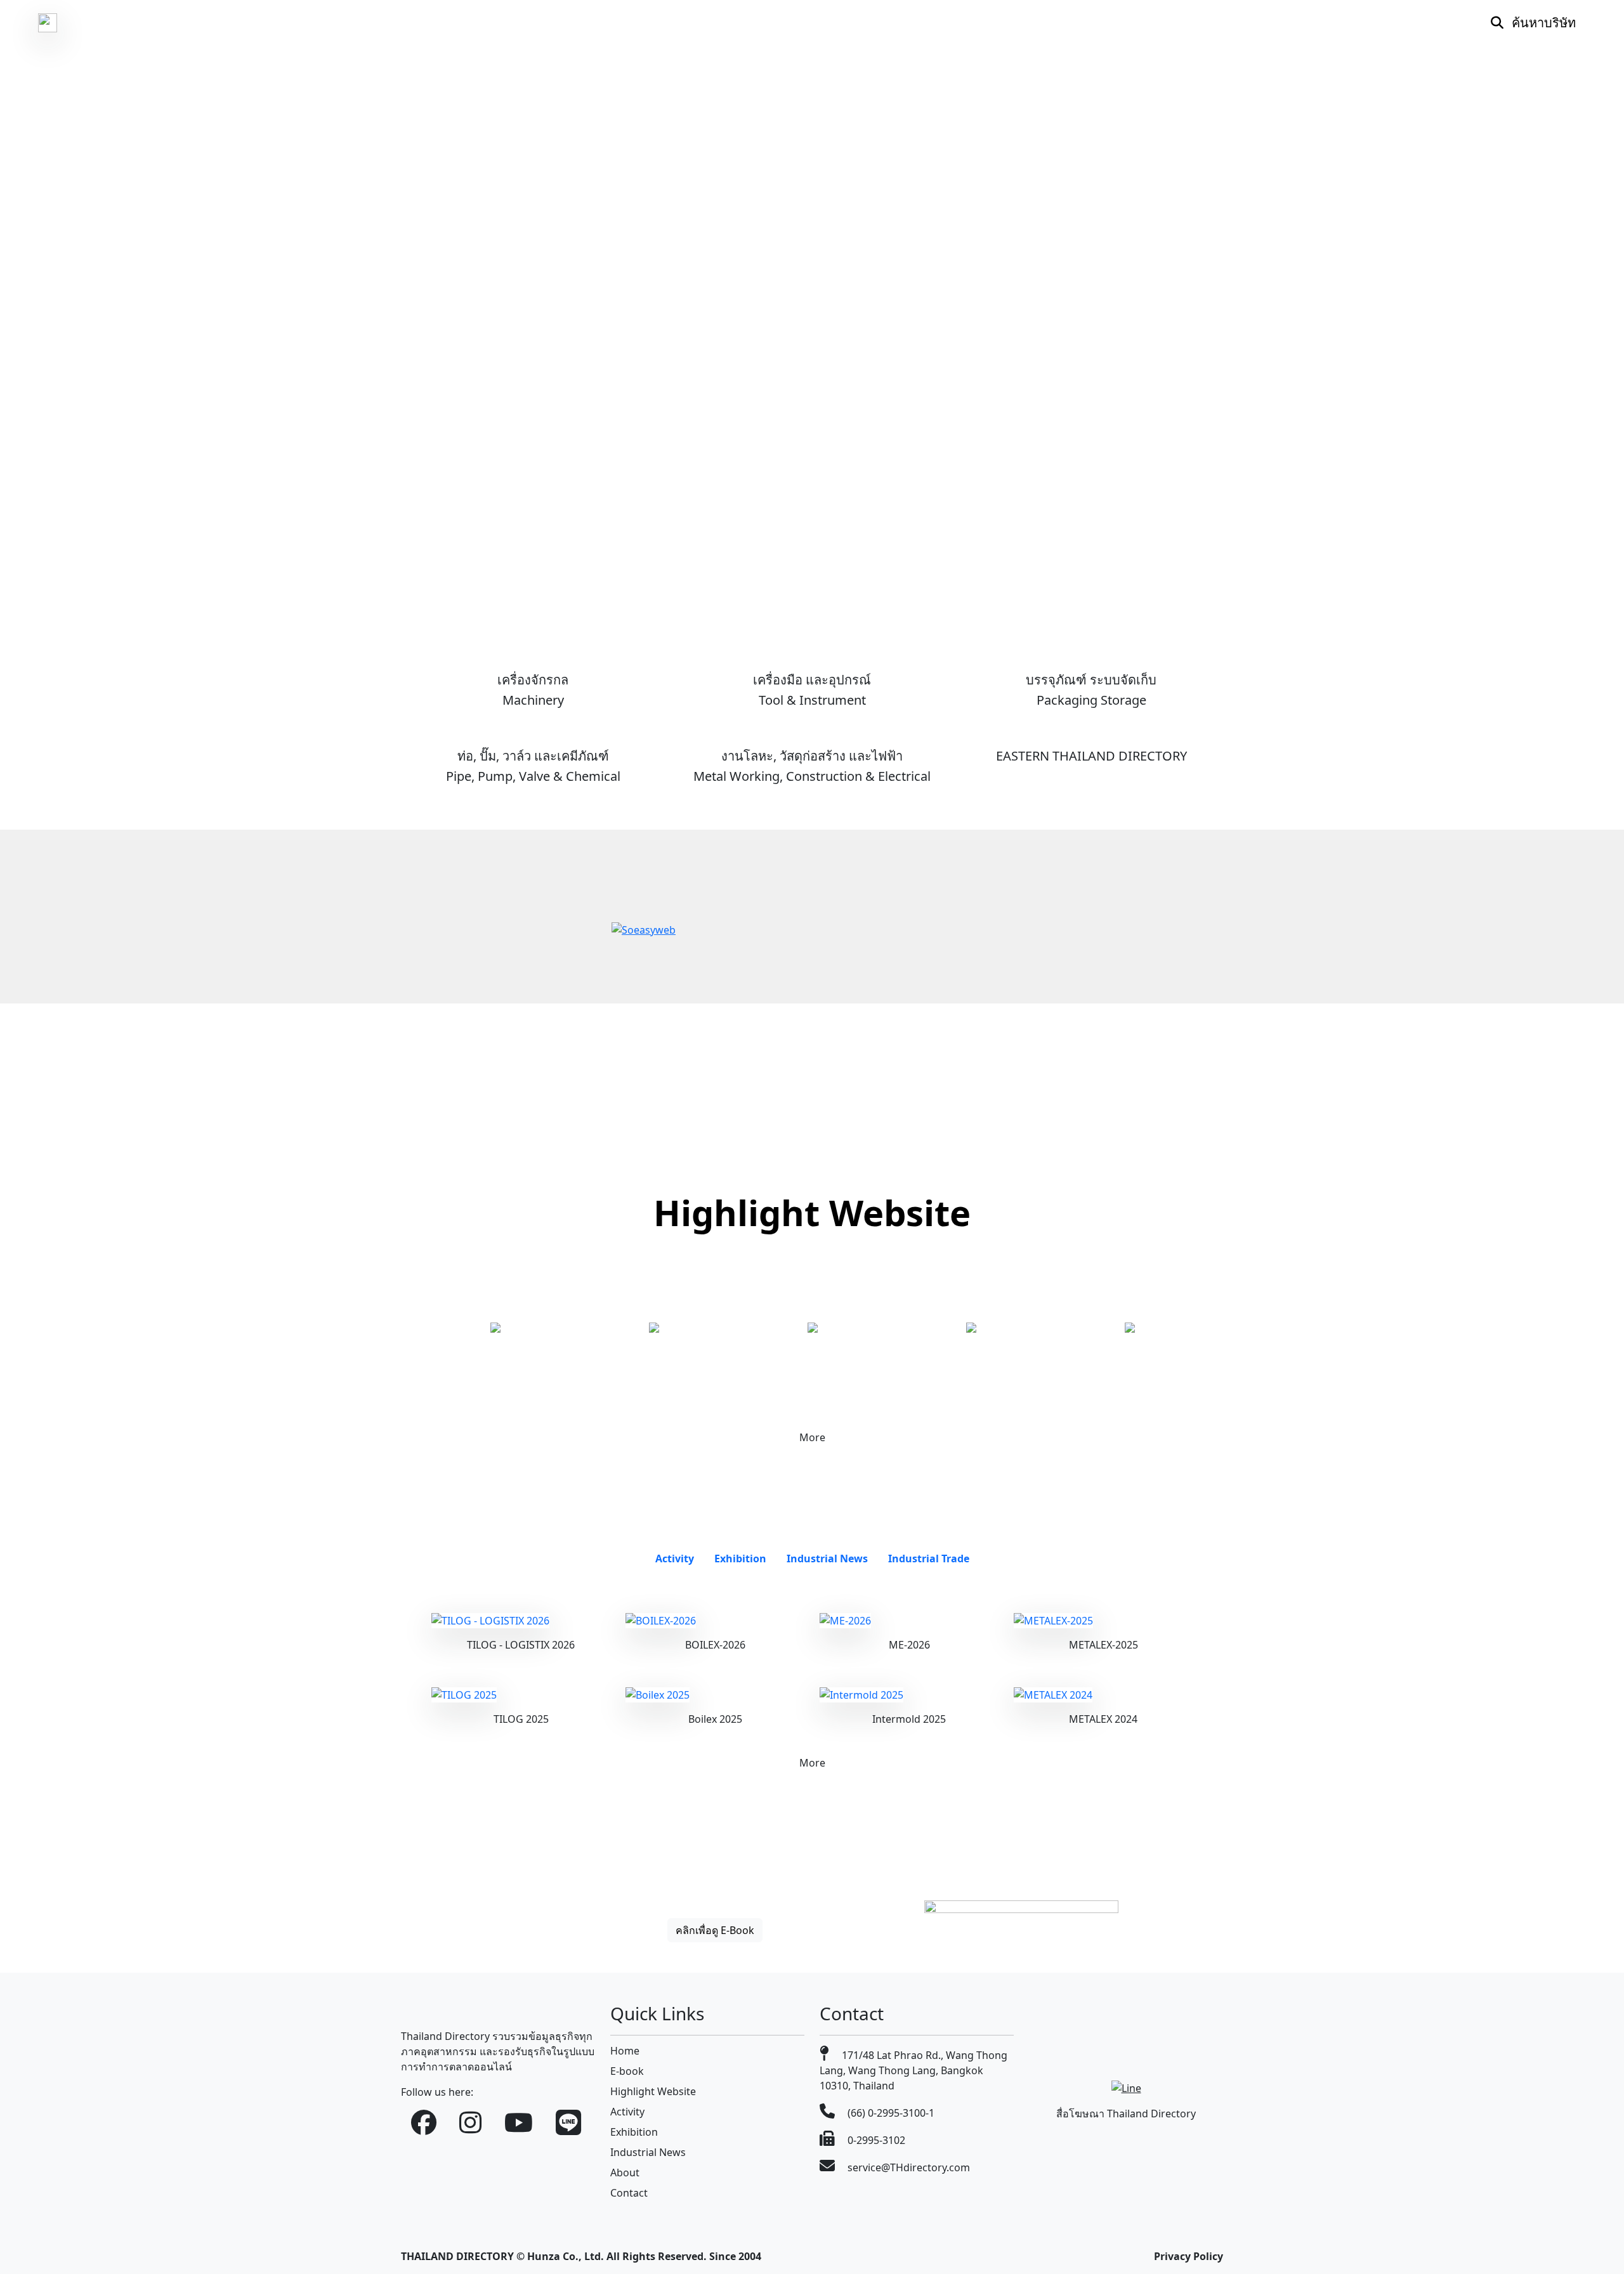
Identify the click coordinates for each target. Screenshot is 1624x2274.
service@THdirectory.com (907, 2167)
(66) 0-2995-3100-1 (890, 2113)
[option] (495, 1328)
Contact (629, 2193)
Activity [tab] (675, 1558)
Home (625, 2051)
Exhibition (634, 2132)
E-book (627, 2071)
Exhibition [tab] (740, 1558)
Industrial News (648, 2152)
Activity (627, 2112)
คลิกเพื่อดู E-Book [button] (715, 1930)
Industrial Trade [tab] (929, 1558)
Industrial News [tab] (827, 1558)
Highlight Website (653, 2091)
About (625, 2173)
